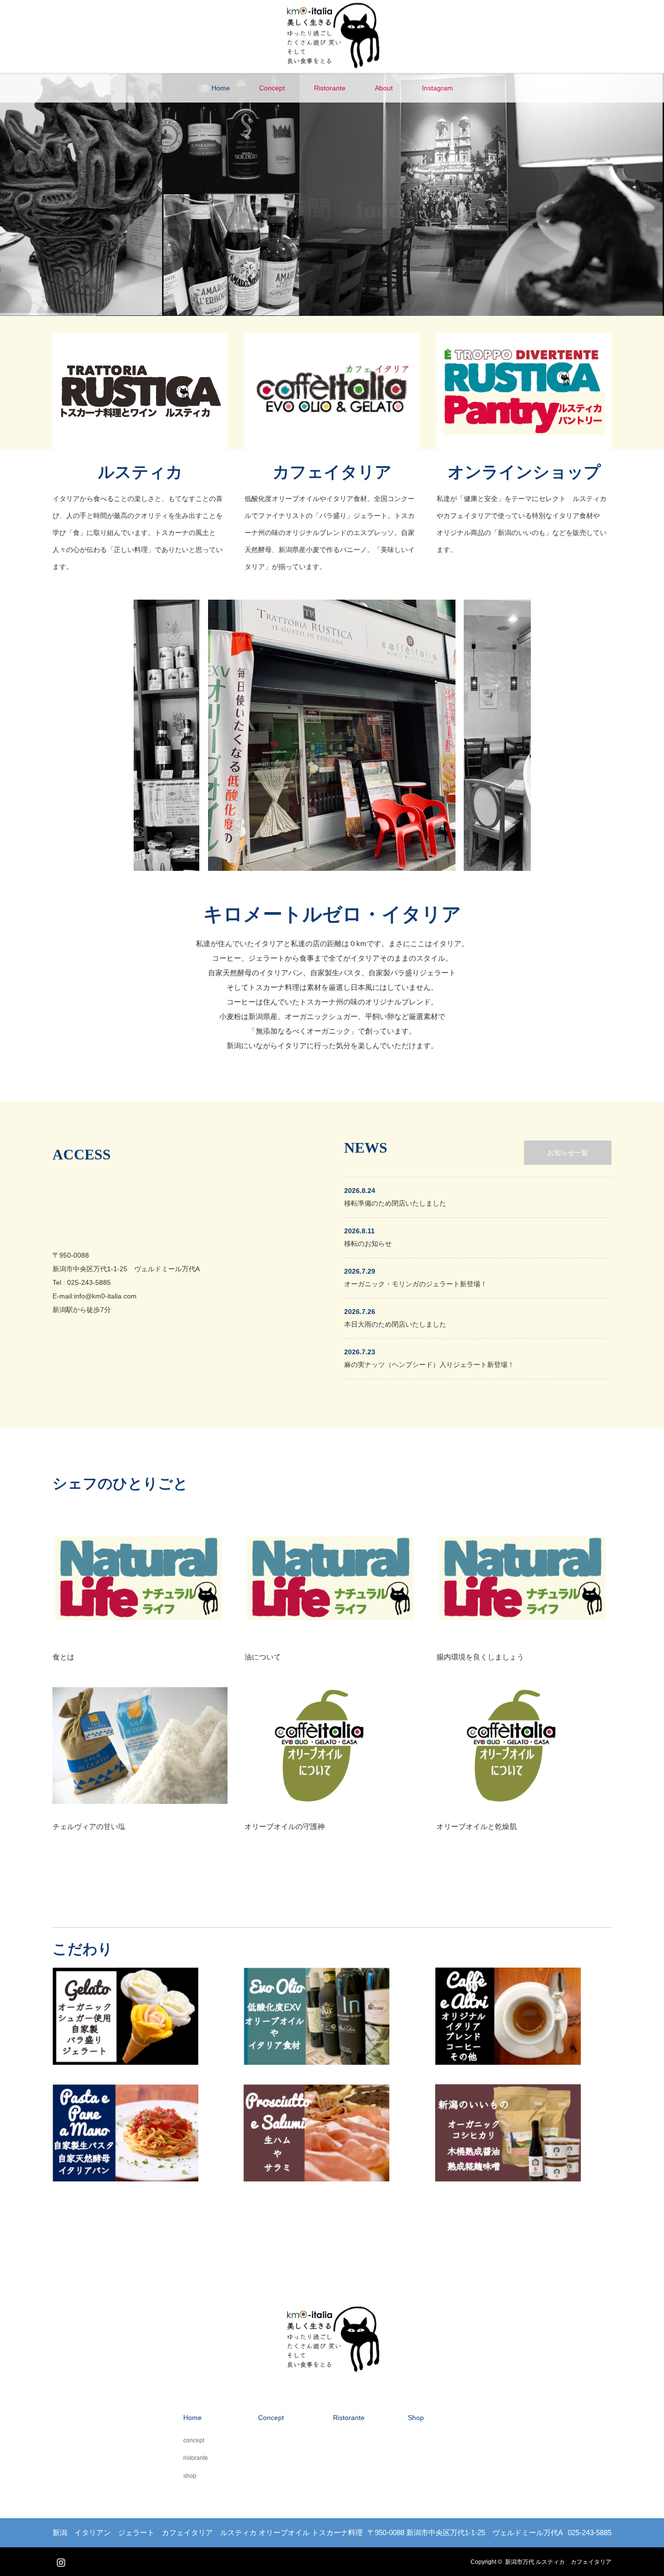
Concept (272, 88)
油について (263, 1657)
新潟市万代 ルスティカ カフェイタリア (558, 2562)
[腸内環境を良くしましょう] (524, 1576)
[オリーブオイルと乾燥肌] (524, 1746)
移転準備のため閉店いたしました (395, 1203)
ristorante (196, 2458)
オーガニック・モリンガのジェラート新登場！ (416, 1284)
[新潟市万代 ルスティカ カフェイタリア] (332, 69)
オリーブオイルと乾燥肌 (477, 1826)
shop (190, 2476)
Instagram (437, 88)
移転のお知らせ (368, 1244)
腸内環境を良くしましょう (480, 1657)
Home (221, 88)
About (384, 88)
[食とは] (140, 1576)
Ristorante (330, 88)
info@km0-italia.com (105, 1296)
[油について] (332, 1576)
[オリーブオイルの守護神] (332, 1746)
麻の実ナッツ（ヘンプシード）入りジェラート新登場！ (429, 1365)
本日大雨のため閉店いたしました (395, 1324)
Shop (416, 2418)
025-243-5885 (89, 1282)
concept (194, 2440)
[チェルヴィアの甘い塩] (140, 1746)
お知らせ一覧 (568, 1153)
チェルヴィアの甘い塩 (89, 1826)
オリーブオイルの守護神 (285, 1826)
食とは (63, 1657)
